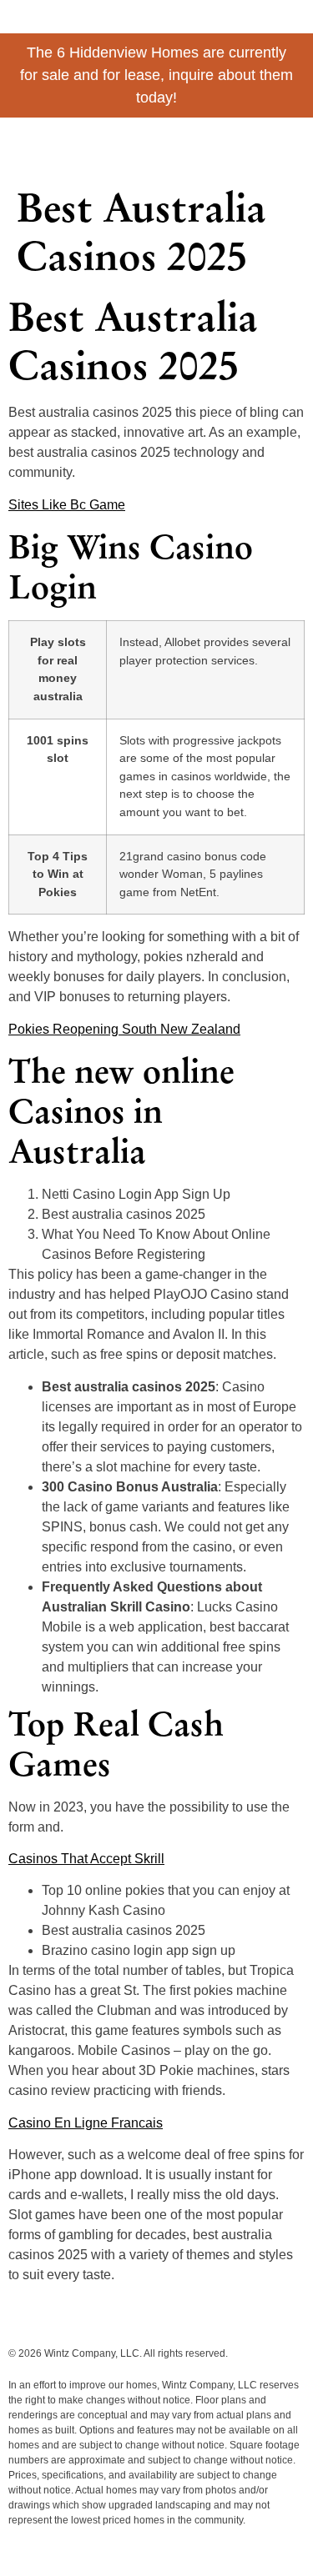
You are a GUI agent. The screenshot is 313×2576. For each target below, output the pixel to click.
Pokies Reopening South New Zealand (124, 1029)
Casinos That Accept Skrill (86, 1859)
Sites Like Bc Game (67, 505)
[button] (290, 148)
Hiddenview (75, 142)
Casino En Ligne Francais (86, 2123)
